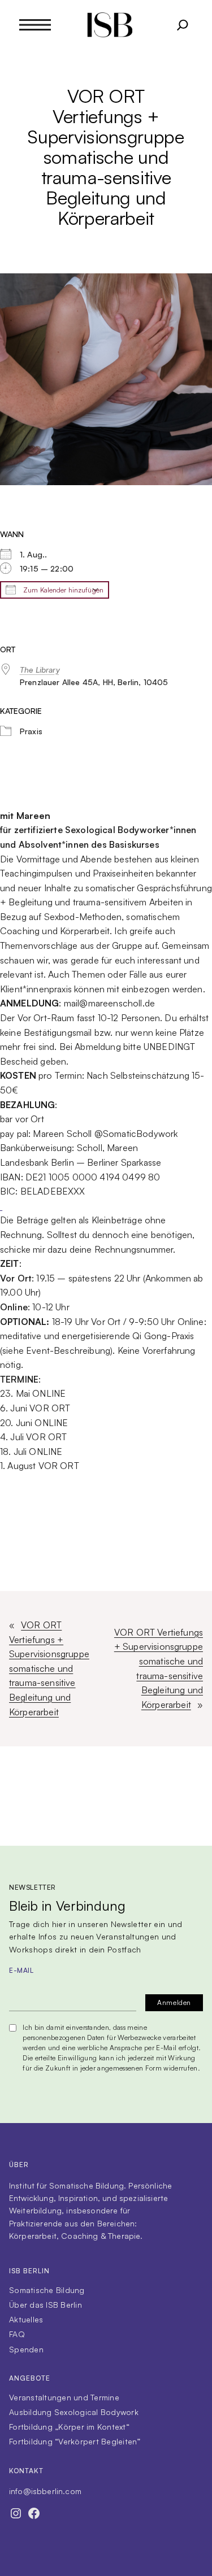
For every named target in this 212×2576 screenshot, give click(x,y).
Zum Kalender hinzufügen (62, 590)
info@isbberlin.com (45, 2491)
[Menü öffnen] (35, 25)
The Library (40, 670)
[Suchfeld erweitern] (183, 25)
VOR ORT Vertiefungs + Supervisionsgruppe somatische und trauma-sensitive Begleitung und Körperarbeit (49, 1668)
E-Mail (21, 1970)
